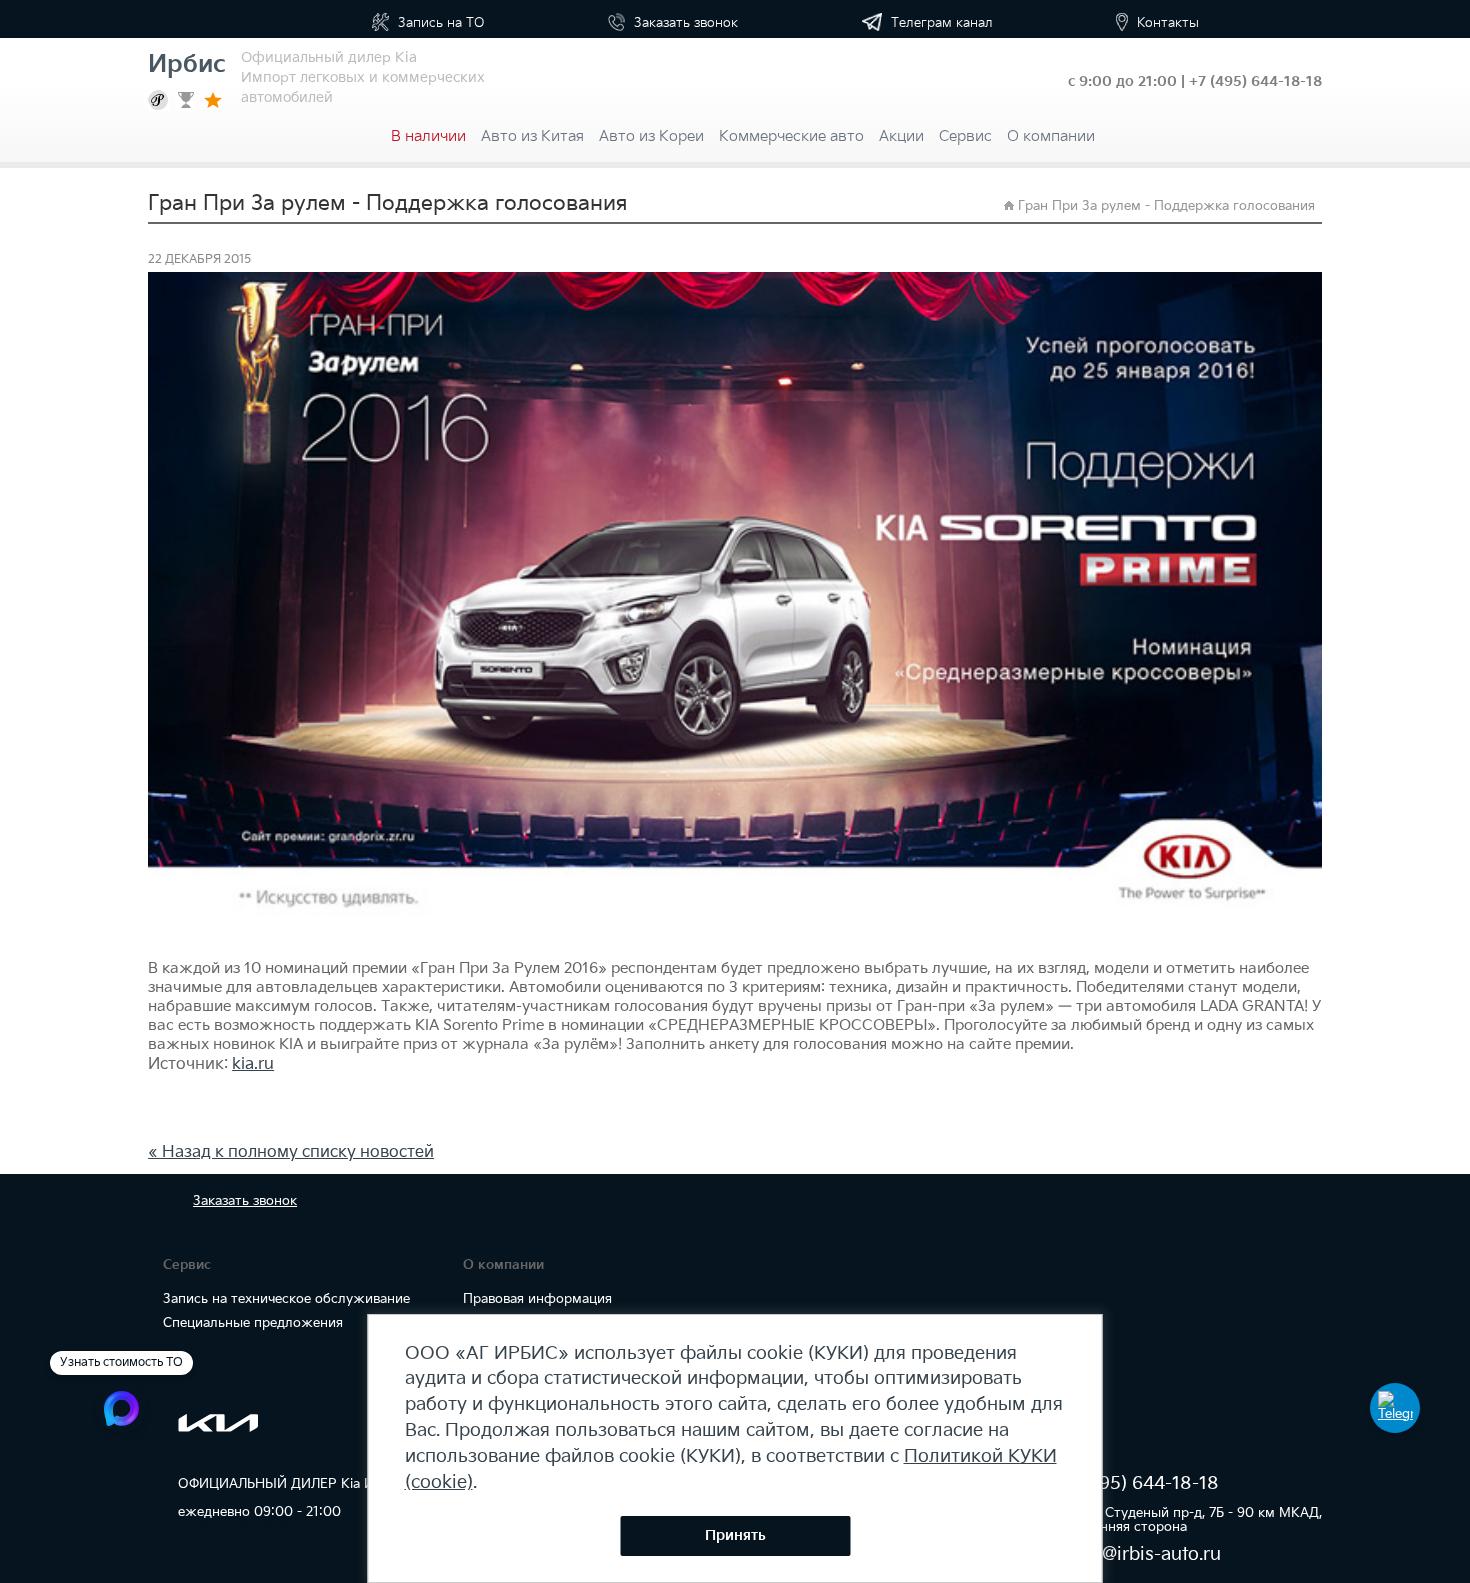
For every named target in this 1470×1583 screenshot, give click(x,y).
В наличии (428, 136)
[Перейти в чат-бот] (1395, 1408)
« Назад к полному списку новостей (291, 1152)
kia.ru (253, 1064)
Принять (735, 1535)
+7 (1255, 81)
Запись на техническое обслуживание (286, 1299)
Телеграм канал (940, 23)
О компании (1051, 136)
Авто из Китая (532, 136)
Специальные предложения (253, 1323)
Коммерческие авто (791, 136)
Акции (901, 136)
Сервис (965, 136)
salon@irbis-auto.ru (1138, 1554)
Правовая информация (537, 1299)
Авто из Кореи (651, 136)
